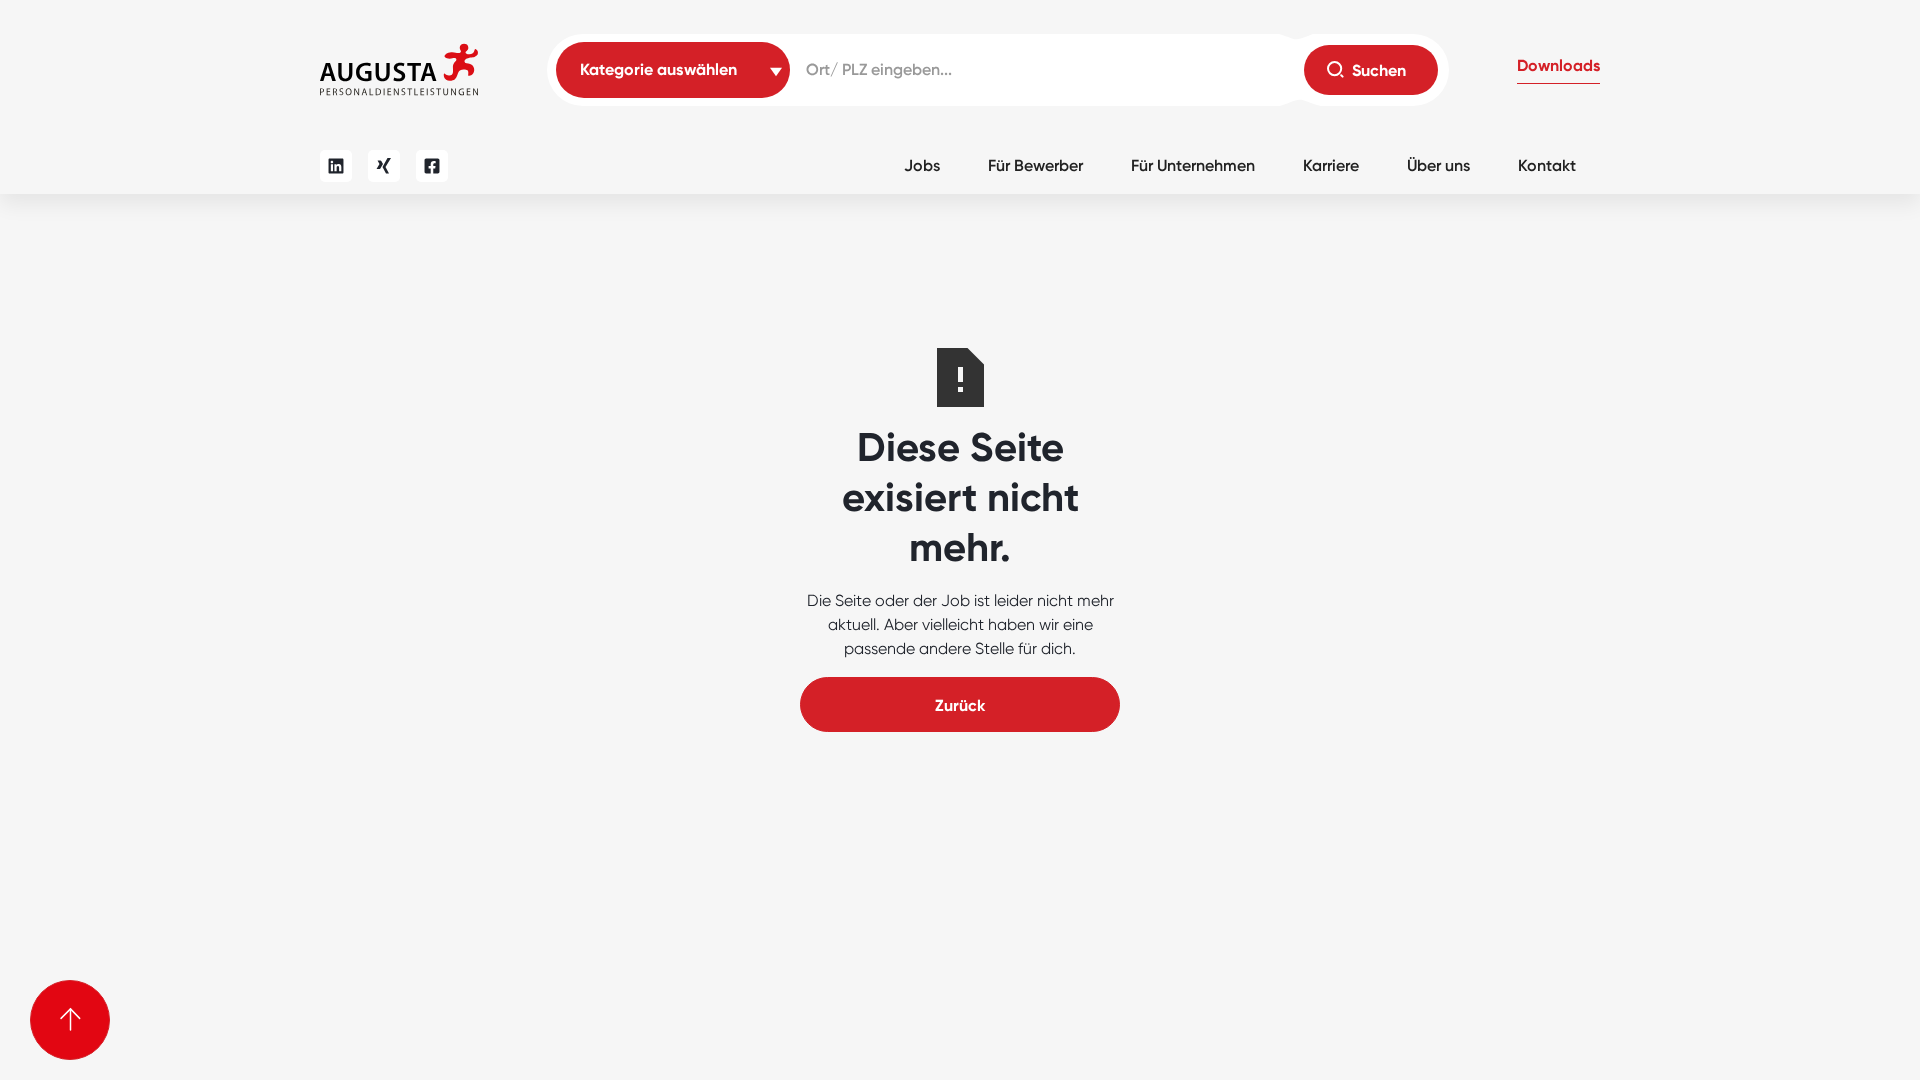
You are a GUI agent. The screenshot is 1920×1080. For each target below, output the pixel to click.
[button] (1558, 70)
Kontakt (1547, 165)
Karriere (1331, 165)
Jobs (922, 165)
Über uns (1438, 165)
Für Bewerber (1035, 165)
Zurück (960, 705)
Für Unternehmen (1193, 165)
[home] (399, 69)
